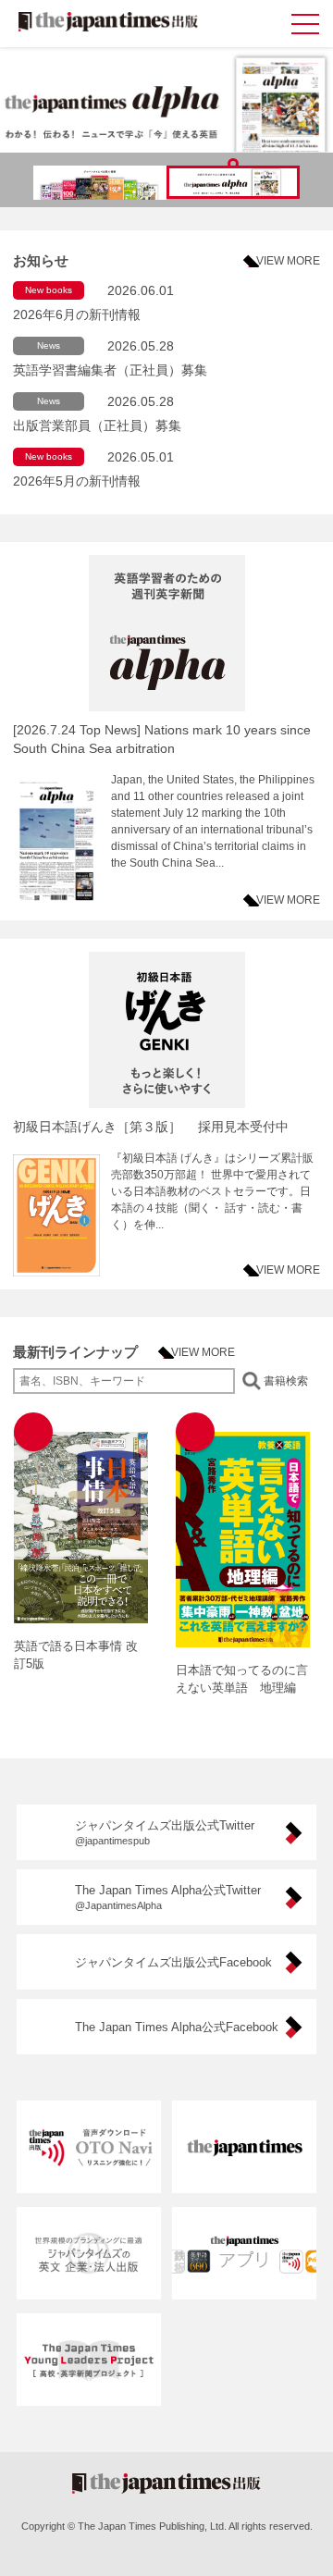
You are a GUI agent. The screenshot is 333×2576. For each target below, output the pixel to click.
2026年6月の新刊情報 (77, 314)
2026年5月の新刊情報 (77, 481)
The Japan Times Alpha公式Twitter (168, 1897)
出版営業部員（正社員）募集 (97, 425)
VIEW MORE (288, 261)
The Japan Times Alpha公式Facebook (177, 2027)
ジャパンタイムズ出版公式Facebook (173, 1962)
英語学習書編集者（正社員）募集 (110, 370)
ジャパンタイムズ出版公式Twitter (165, 1832)
